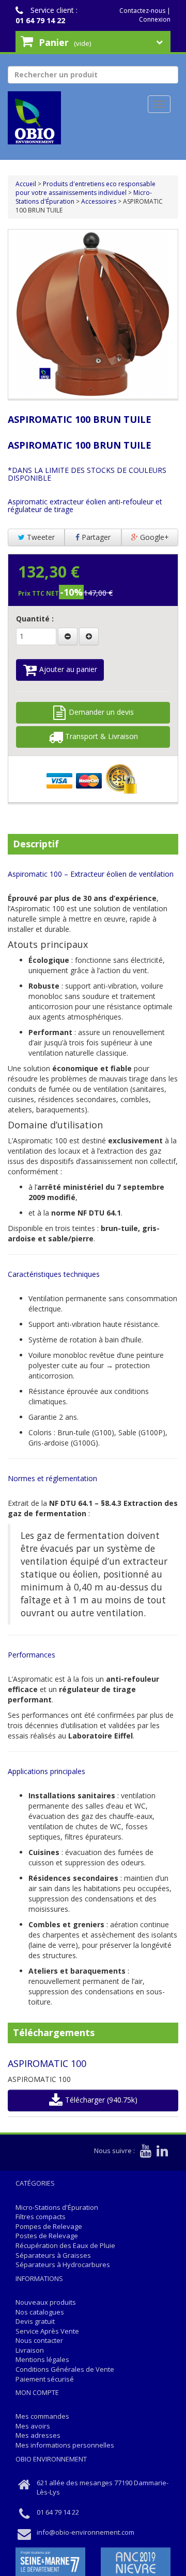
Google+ (153, 537)
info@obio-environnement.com (86, 2532)
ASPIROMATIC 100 (47, 2063)
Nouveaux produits (46, 2302)
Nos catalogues (40, 2312)
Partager (95, 537)
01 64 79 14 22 (40, 20)
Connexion (155, 19)
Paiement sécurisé (45, 2379)
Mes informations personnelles (65, 2445)
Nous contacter (39, 2340)
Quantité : (35, 619)
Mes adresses (38, 2435)
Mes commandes (42, 2416)
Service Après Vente (47, 2331)
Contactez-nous (142, 11)
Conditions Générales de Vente (65, 2369)
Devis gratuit (35, 2321)
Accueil (26, 184)
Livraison (30, 2350)
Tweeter (40, 537)
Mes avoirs (33, 2426)
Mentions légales (42, 2359)
